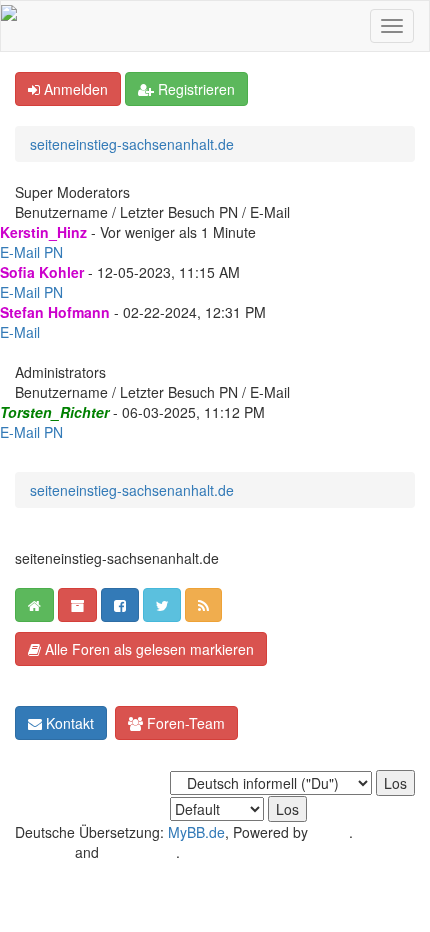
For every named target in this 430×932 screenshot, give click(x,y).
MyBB (330, 832)
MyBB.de (196, 832)
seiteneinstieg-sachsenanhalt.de (132, 144)
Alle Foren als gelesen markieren (147, 649)
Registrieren (194, 89)
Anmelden (74, 89)
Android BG (139, 852)
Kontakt (68, 723)
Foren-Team (184, 723)
